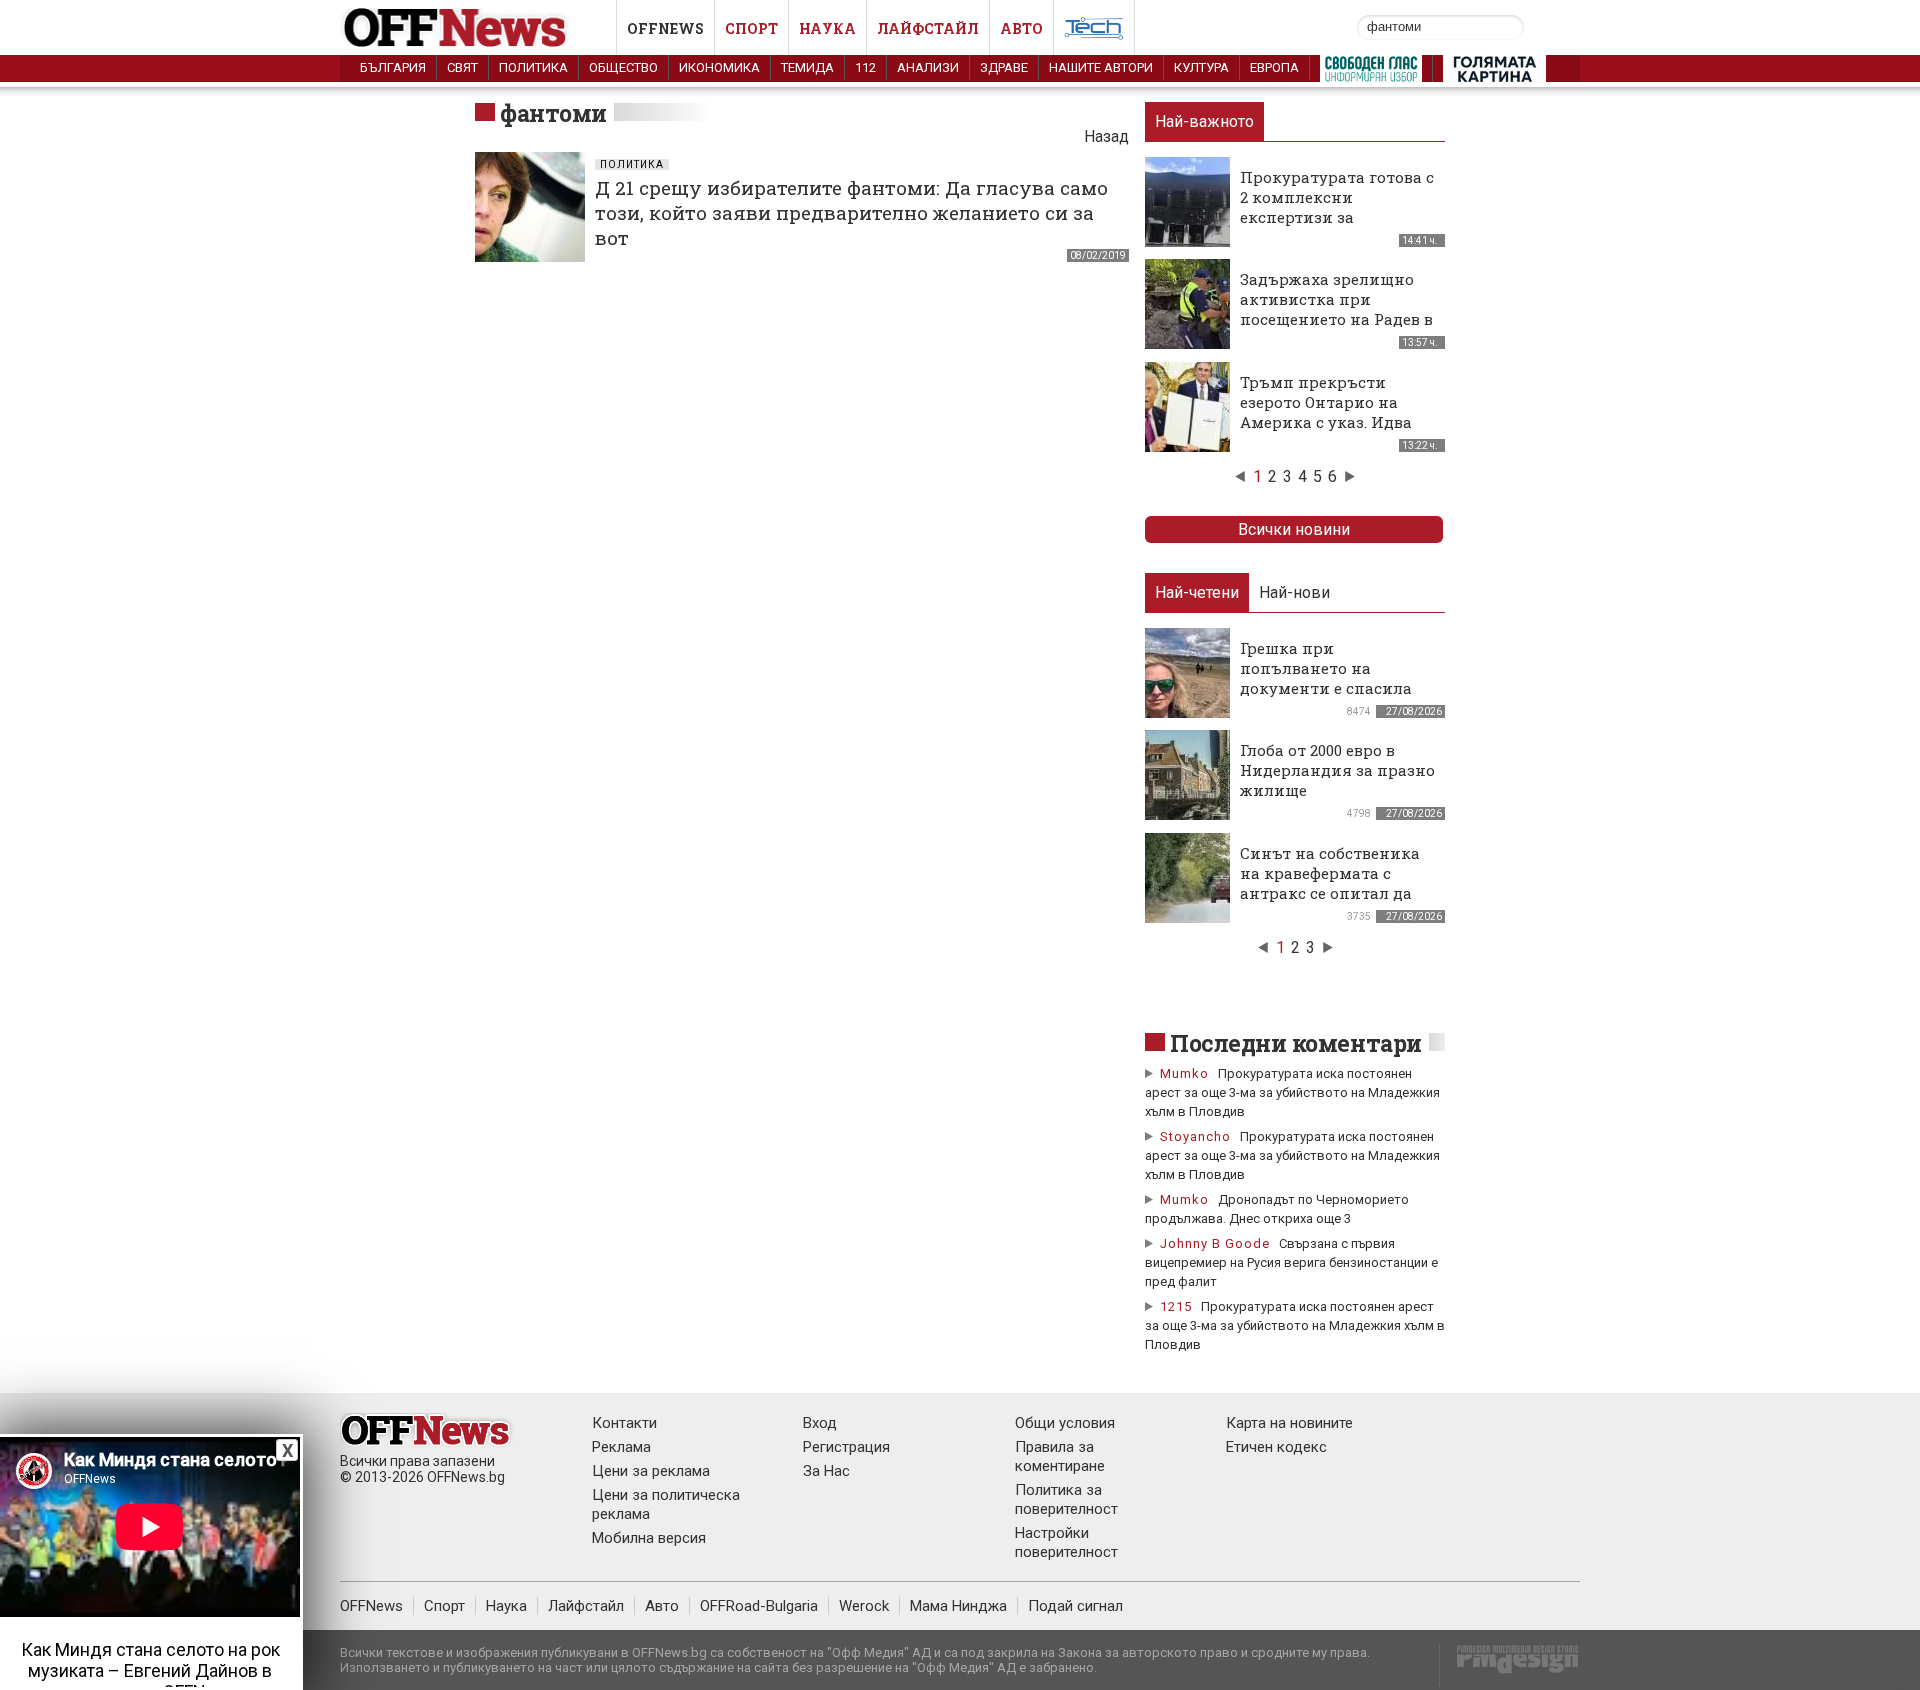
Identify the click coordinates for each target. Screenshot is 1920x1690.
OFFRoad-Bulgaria (759, 1606)
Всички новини (1294, 529)
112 (865, 67)
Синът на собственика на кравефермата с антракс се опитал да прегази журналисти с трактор (1331, 893)
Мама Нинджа (958, 1606)
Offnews (665, 28)
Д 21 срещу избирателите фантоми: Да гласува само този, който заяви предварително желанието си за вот (851, 212)
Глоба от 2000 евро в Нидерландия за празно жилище (1337, 770)
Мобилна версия (649, 1538)
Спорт (751, 28)
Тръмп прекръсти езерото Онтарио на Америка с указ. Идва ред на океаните (1326, 412)
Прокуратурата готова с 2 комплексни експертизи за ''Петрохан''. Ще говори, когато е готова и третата (1337, 227)
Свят (462, 67)
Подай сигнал (1075, 1606)
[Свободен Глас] (1371, 73)
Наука (827, 28)
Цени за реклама (651, 1471)
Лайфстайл (928, 28)
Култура (1201, 67)
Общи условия (1065, 1423)
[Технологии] (1094, 32)
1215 (1176, 1306)
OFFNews (371, 1606)
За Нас (826, 1471)
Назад (1106, 136)
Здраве (1004, 67)
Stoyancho (1195, 1136)
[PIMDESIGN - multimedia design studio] (1509, 1665)
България (393, 67)
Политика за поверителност (1066, 1499)
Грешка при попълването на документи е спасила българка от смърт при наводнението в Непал (1334, 688)
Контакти (624, 1423)
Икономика (719, 67)
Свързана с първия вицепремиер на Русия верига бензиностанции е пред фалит (1291, 1262)
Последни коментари (1296, 1043)
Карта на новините (1289, 1423)
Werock (864, 1606)
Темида (807, 67)
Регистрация (846, 1447)
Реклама (621, 1447)
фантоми (553, 113)
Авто (1021, 28)
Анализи (928, 67)
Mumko (1184, 1073)
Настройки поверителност (1066, 1542)
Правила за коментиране (1060, 1456)
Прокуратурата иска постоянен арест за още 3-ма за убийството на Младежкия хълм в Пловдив (1292, 1092)
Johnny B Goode (1215, 1243)
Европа (1274, 67)
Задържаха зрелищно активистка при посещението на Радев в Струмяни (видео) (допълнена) (1336, 319)
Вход (820, 1423)
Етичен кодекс (1276, 1447)
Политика (533, 67)
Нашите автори (1101, 67)
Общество (623, 67)
